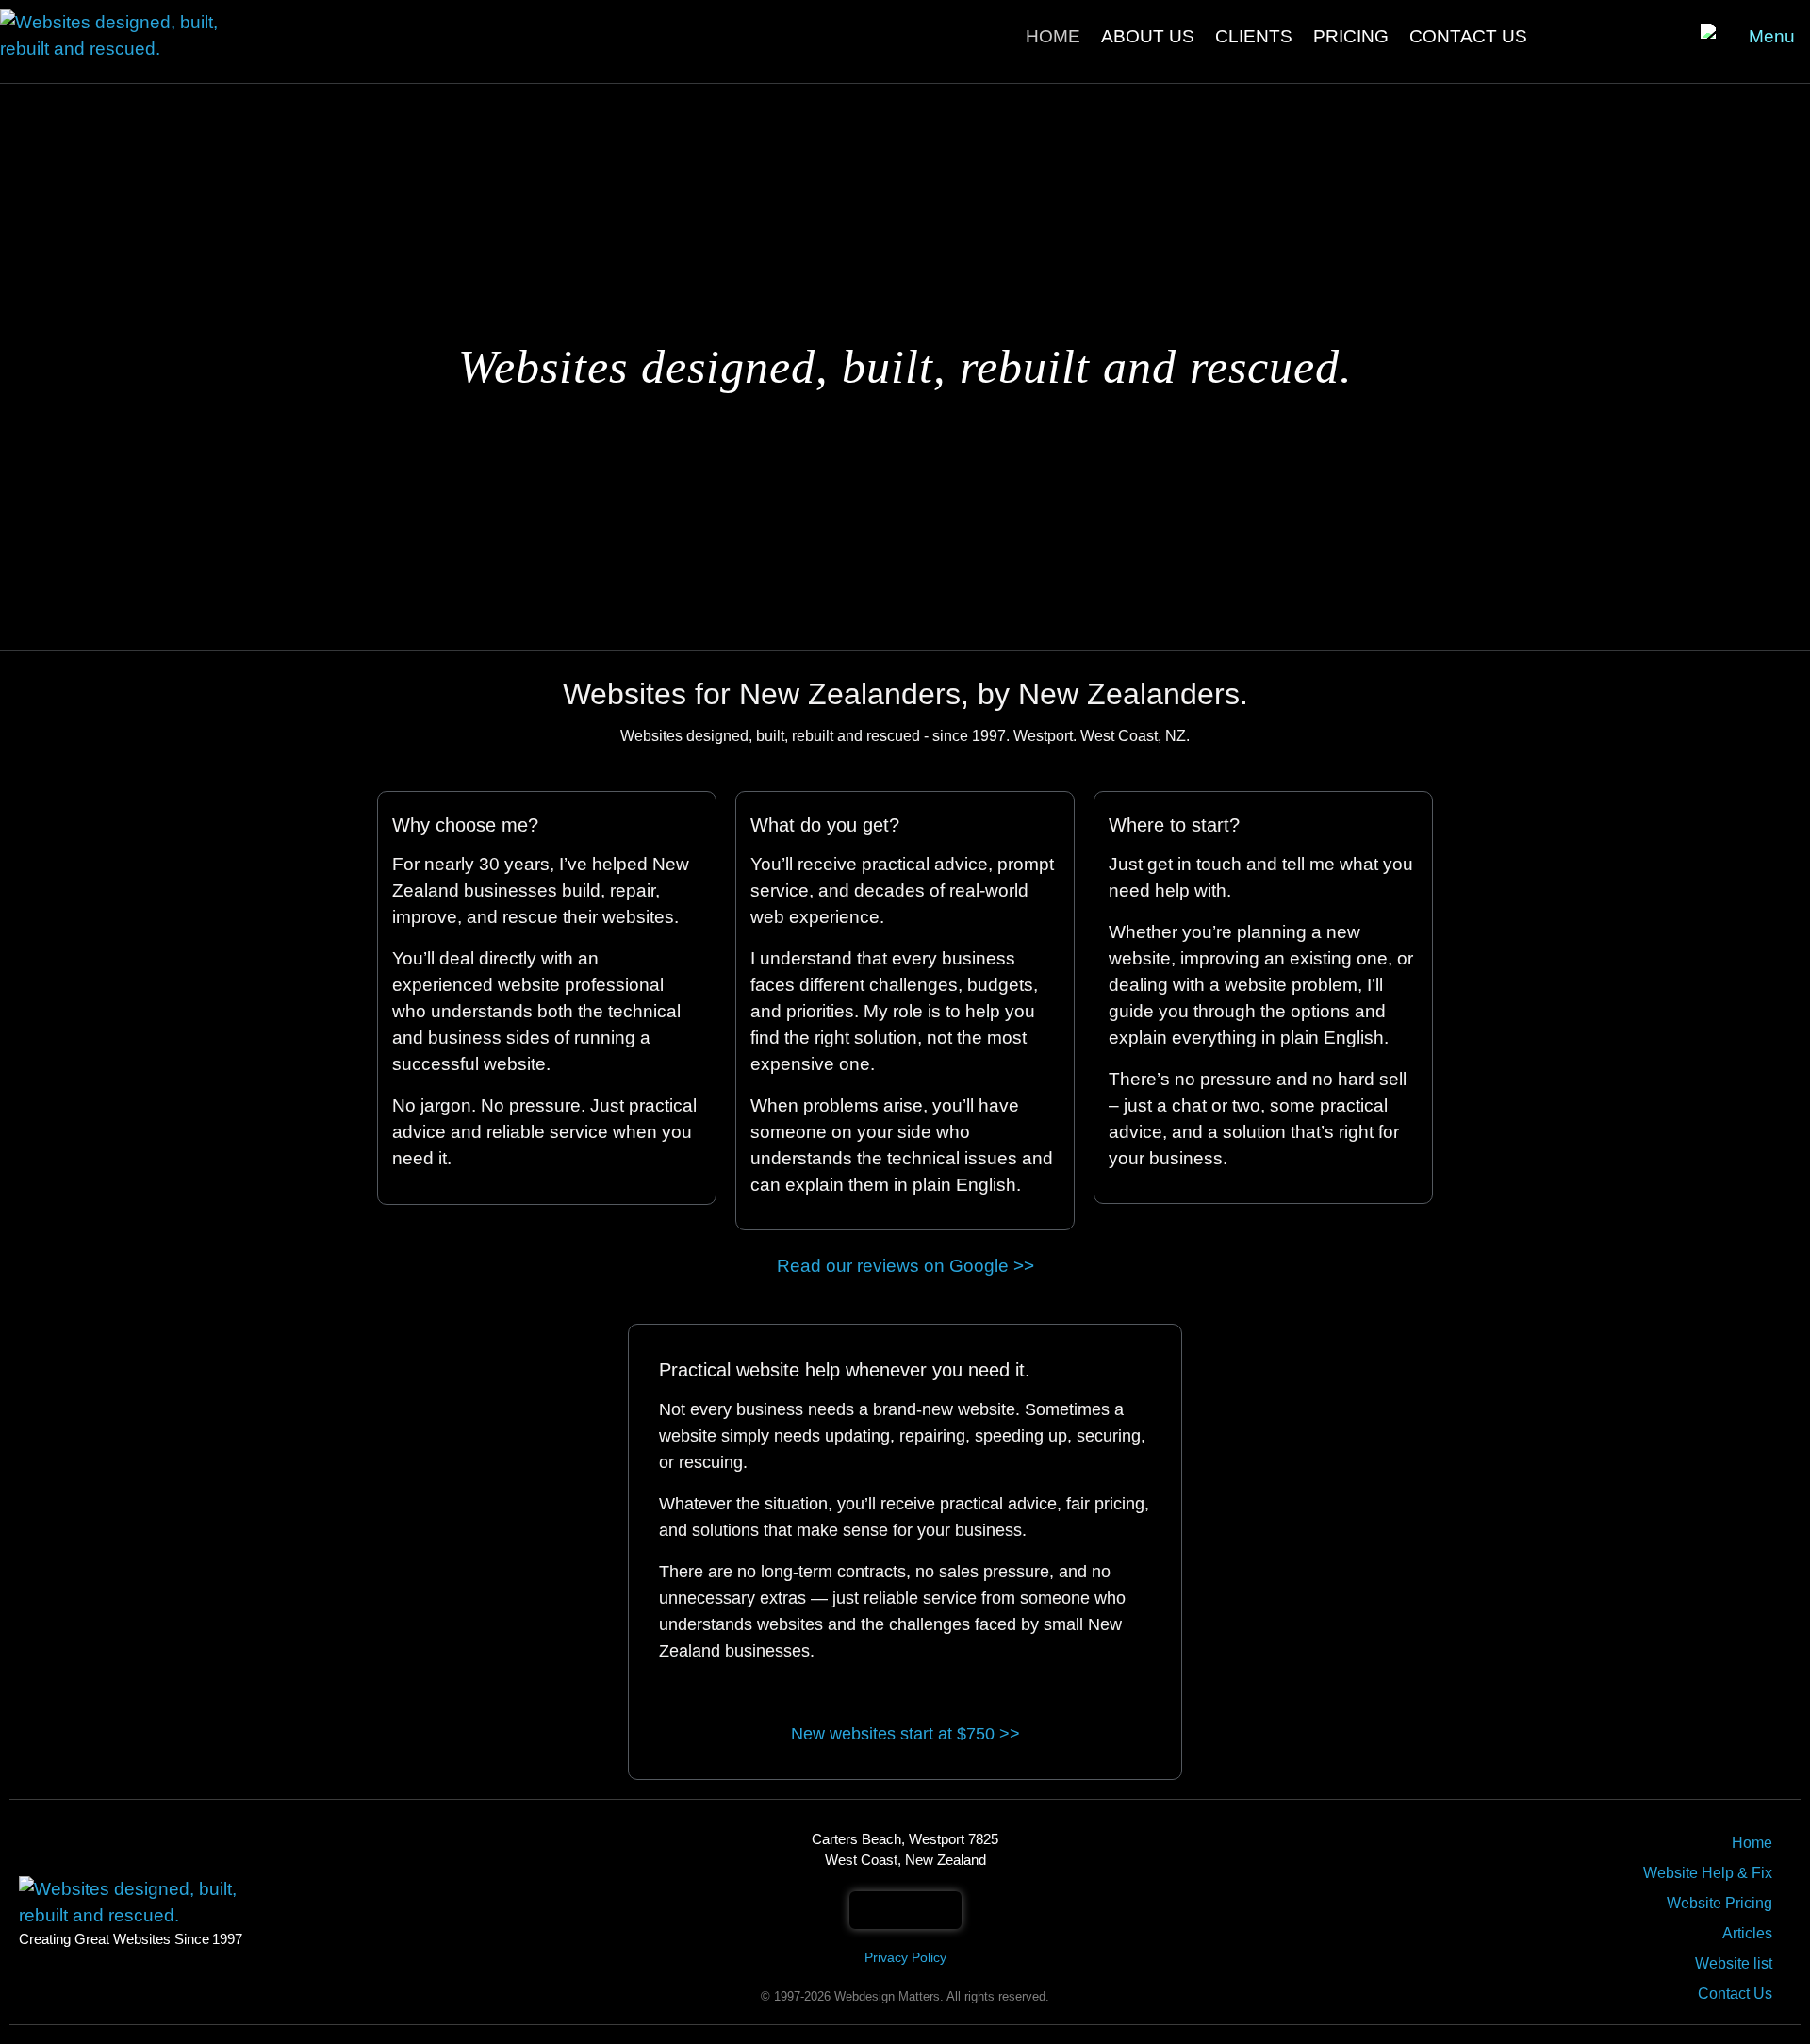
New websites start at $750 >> (905, 1734)
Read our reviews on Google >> (905, 1266)
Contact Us (1735, 1994)
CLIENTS (1254, 36)
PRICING (1351, 36)
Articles (1747, 1933)
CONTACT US (1468, 36)
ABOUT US (1148, 36)
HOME (1053, 36)
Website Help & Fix (1708, 1873)
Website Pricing (1719, 1903)
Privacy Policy (905, 1957)
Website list (1734, 1963)
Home (1752, 1843)
